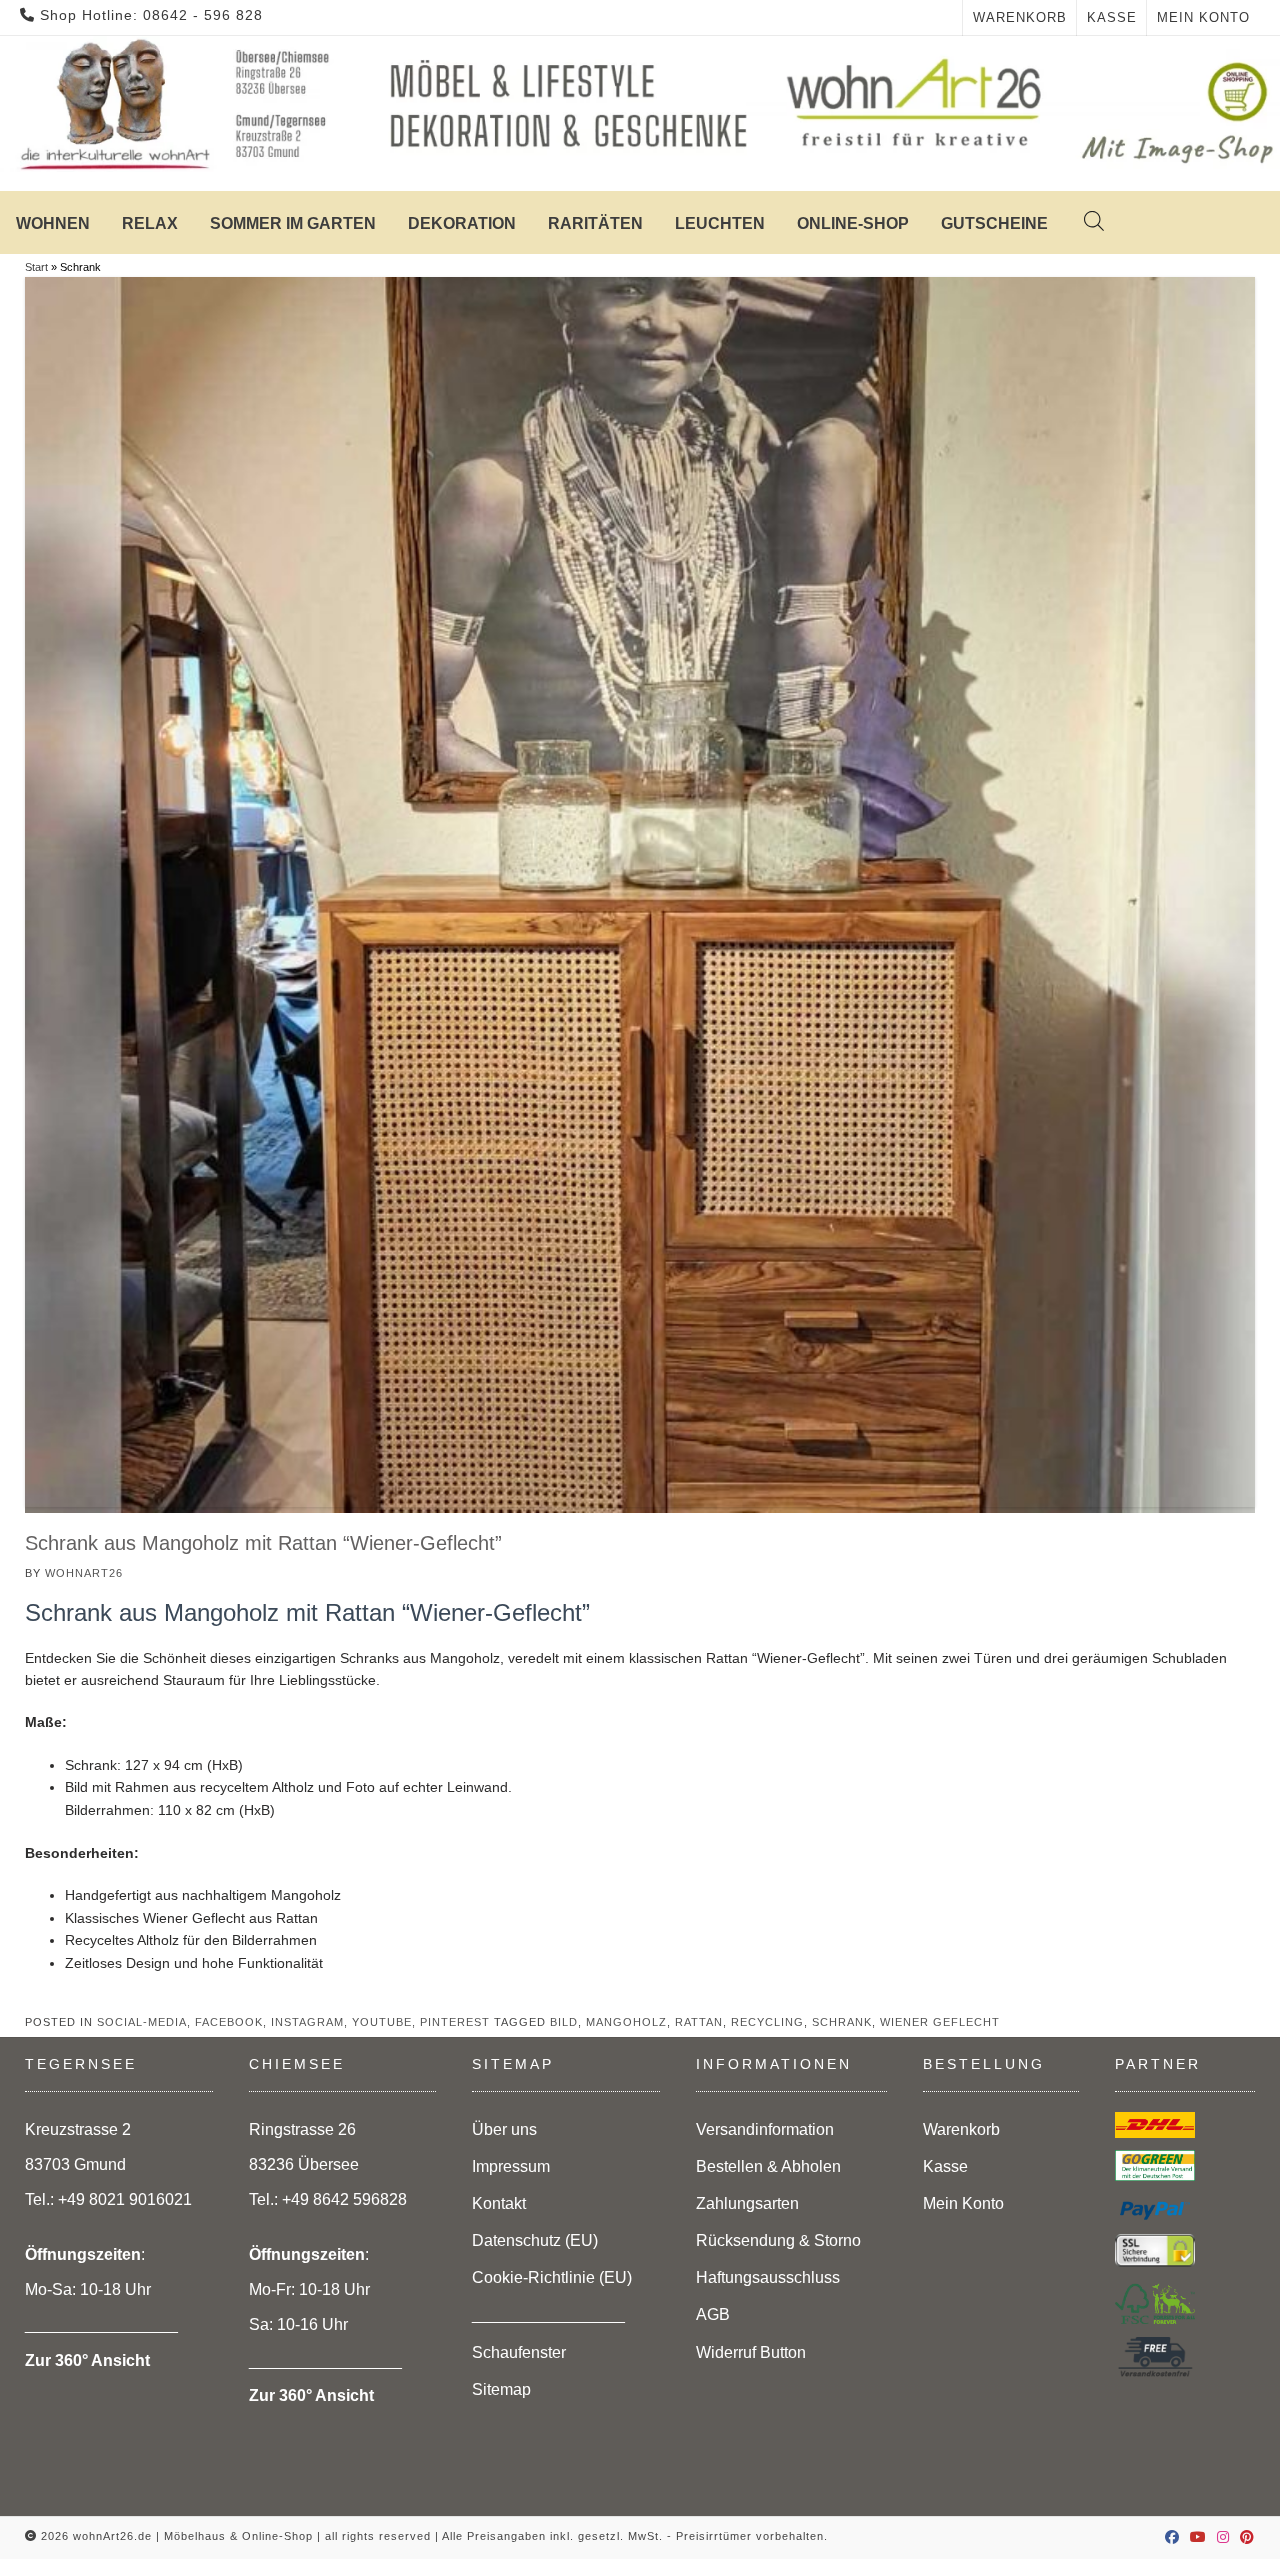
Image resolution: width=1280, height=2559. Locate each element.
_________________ (548, 2314)
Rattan (699, 2022)
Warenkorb (1020, 17)
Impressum (511, 2166)
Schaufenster (519, 2352)
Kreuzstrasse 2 (78, 2129)
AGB (713, 2314)
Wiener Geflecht (940, 2022)
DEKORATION (462, 223)
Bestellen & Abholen (768, 2166)
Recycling (767, 2022)
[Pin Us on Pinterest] (1247, 2537)
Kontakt (499, 2203)
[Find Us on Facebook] (1172, 2537)
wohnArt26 (84, 1573)
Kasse (1112, 17)
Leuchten (720, 223)
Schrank (842, 2022)
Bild (564, 2022)
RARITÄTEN (595, 223)
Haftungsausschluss (768, 2277)
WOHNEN (53, 223)
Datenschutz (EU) (535, 2240)
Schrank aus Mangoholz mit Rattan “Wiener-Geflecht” (263, 1543)
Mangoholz (626, 2022)
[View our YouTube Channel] (1198, 2537)
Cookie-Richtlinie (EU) (552, 2277)
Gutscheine (994, 223)
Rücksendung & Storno (778, 2240)
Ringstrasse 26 (302, 2129)
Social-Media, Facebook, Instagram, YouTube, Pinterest (293, 2022)
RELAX (150, 223)
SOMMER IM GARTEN (293, 223)
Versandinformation (765, 2129)
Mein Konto (1203, 17)
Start (36, 267)
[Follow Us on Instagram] (1223, 2537)
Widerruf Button (751, 2352)
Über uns (504, 2129)
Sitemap (501, 2389)
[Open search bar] (1074, 221)
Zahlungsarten (747, 2203)
